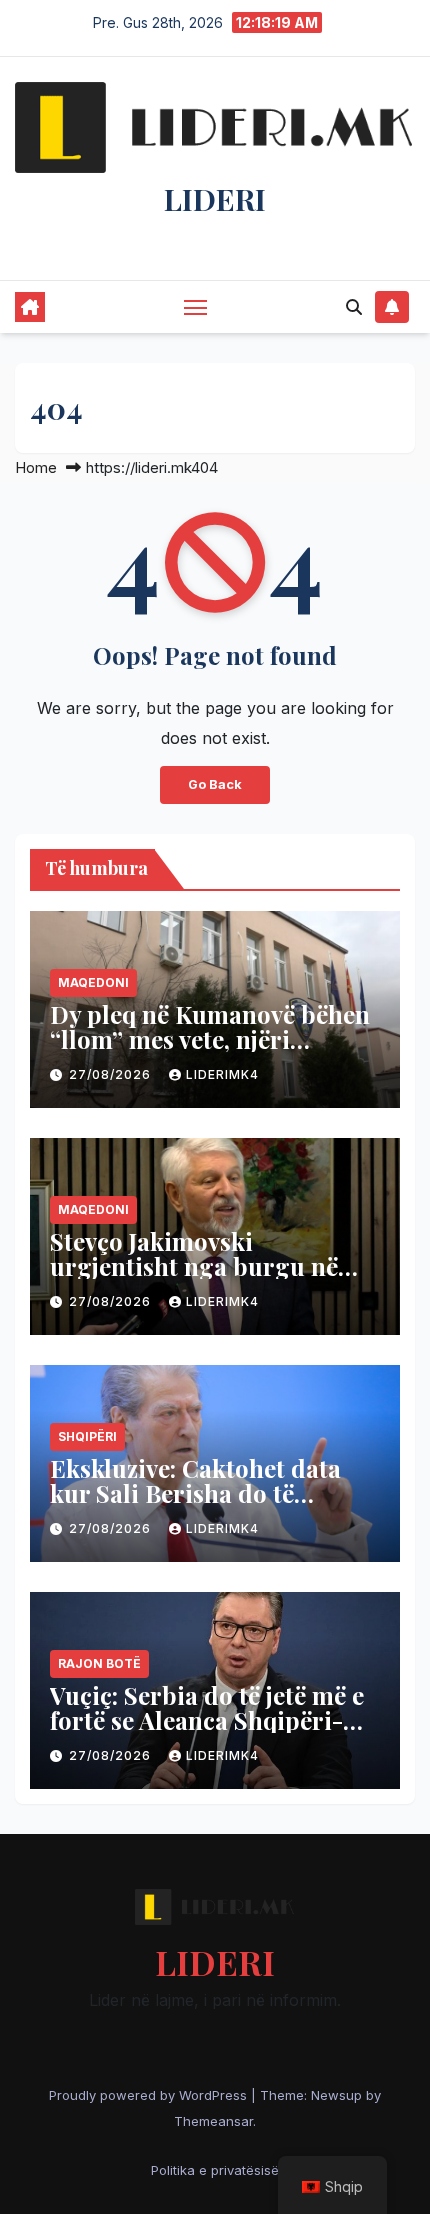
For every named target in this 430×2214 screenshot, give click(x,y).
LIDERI (215, 199)
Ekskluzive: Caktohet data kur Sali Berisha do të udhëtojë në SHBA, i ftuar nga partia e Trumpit (195, 1505)
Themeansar (213, 2121)
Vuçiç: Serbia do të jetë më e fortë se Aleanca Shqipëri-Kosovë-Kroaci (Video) (207, 1720)
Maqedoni (93, 982)
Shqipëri (87, 1436)
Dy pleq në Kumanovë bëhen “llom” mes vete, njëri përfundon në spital (210, 1039)
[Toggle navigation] (196, 307)
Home (36, 467)
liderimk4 (222, 1074)
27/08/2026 (112, 1074)
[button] (354, 307)
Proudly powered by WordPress (150, 2095)
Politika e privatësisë (215, 2170)
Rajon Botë (99, 1663)
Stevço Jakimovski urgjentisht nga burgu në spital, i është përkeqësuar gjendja (197, 1278)
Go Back (215, 784)
